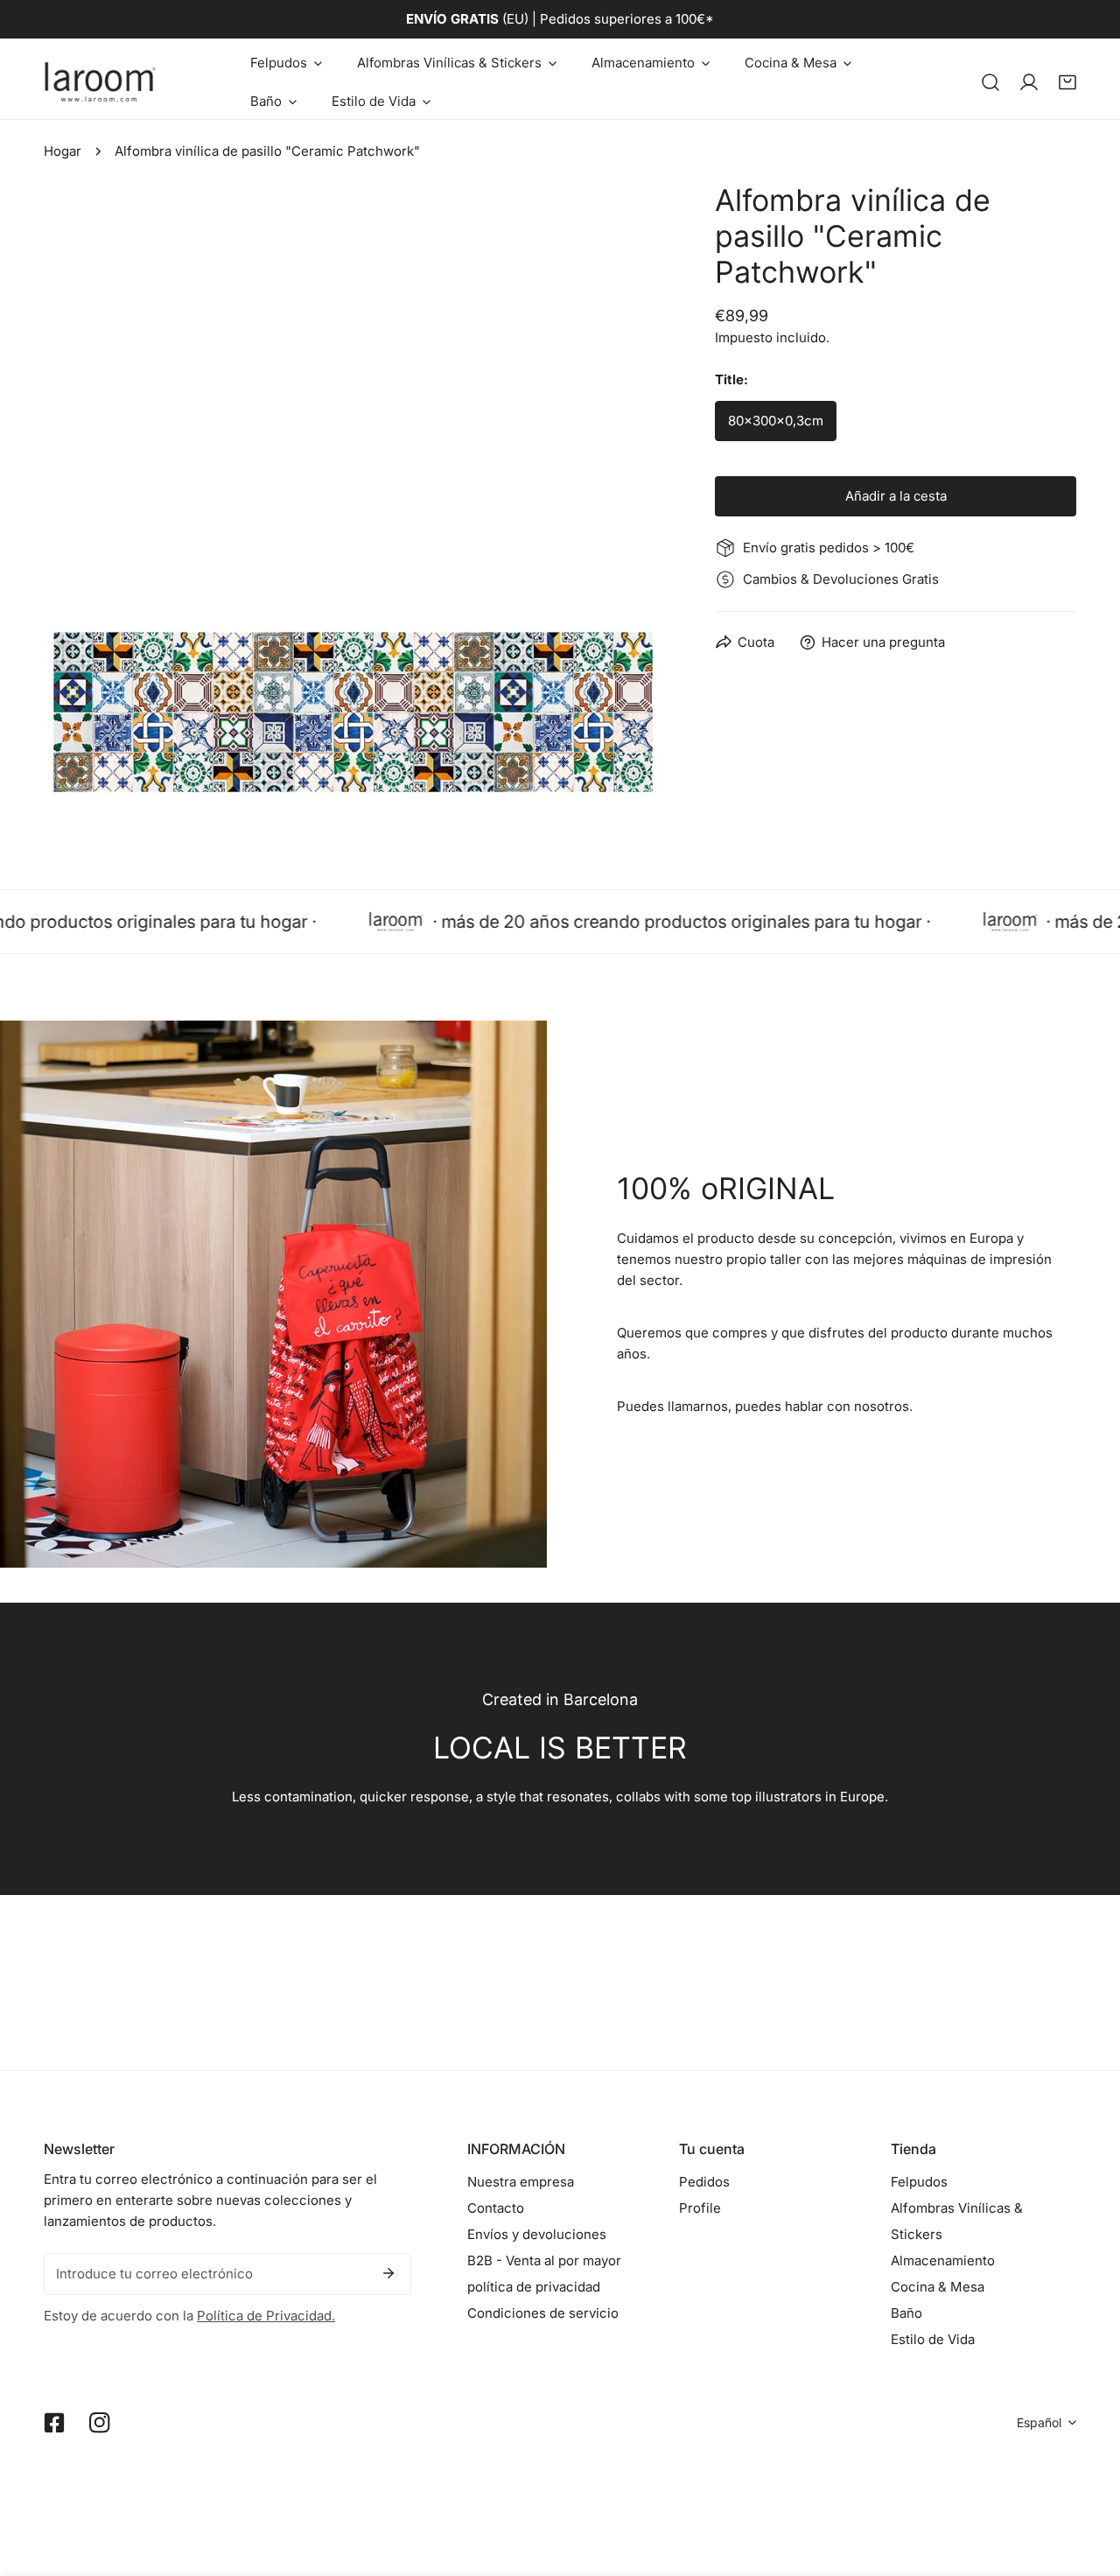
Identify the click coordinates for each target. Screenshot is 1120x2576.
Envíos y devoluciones (537, 2234)
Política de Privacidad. (266, 2316)
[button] (286, 63)
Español (1039, 2422)
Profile (700, 2208)
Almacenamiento (943, 2260)
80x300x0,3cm (776, 421)
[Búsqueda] (990, 82)
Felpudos (919, 2182)
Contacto (496, 2208)
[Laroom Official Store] (101, 82)
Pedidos (704, 2182)
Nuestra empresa (521, 2182)
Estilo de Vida (933, 2339)
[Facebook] (54, 2423)
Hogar (63, 151)
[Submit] (388, 2273)
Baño (906, 2313)
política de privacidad (534, 2287)
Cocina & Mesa (938, 2287)
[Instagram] (100, 2423)
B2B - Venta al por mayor (544, 2260)
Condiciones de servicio (543, 2313)
